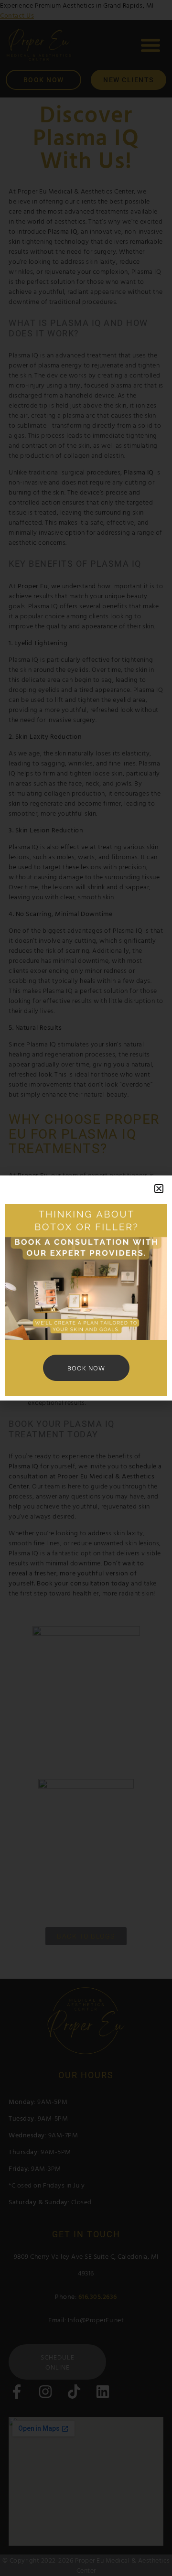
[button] (159, 1189)
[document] (86, 1288)
